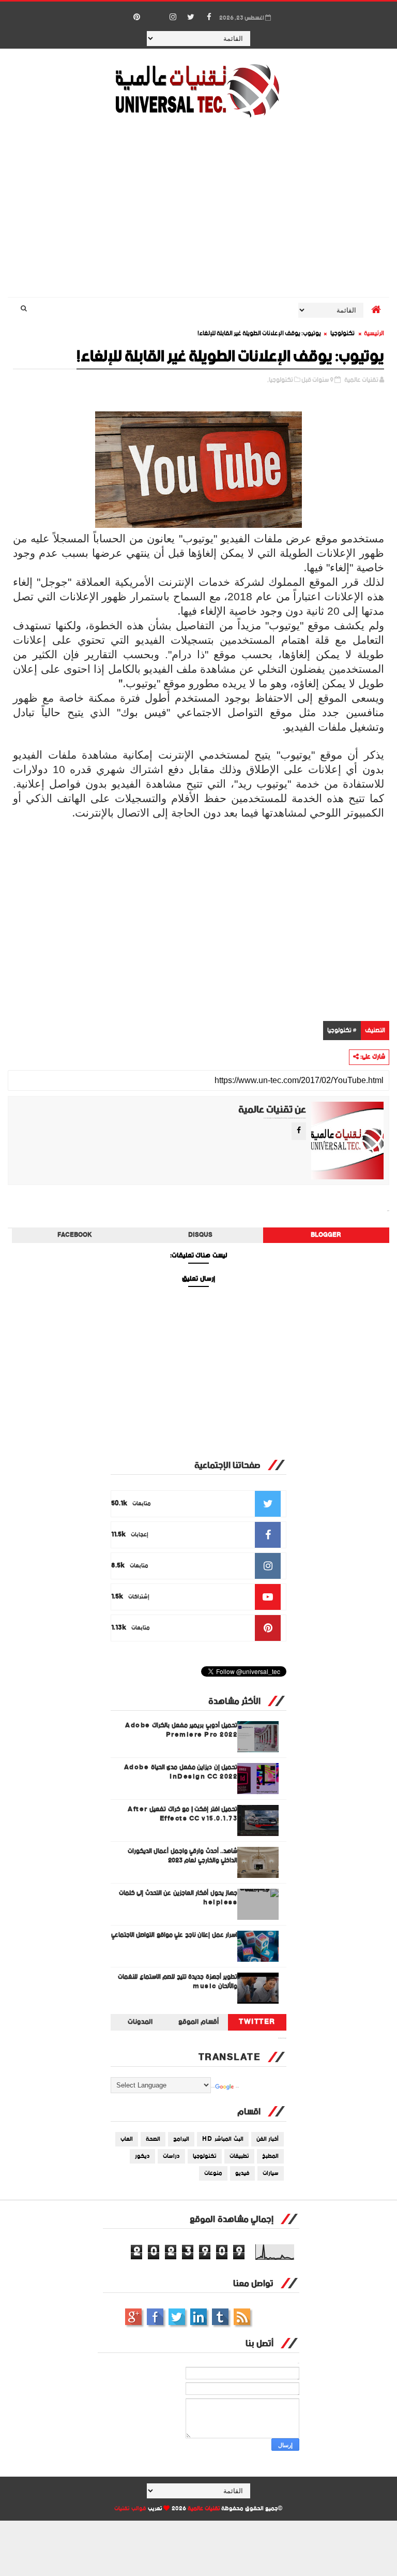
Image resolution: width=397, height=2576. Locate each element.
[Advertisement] (199, 209)
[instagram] (173, 18)
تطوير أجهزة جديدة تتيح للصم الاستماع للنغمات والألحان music (178, 1982)
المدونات (140, 2022)
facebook (75, 1235)
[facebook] (209, 18)
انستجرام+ (133, 2317)
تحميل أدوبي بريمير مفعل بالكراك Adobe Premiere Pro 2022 (181, 1730)
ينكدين (198, 2317)
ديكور (142, 2156)
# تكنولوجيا (342, 1031)
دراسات (171, 2156)
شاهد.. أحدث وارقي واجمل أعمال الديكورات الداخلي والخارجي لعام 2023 (183, 1856)
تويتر (177, 2317)
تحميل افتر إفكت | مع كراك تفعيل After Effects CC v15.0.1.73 (182, 1814)
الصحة (153, 2139)
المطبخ (270, 2156)
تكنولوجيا (342, 334)
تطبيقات (239, 2156)
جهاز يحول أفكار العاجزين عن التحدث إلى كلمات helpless (178, 1898)
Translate (237, 2088)
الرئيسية (374, 334)
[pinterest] (136, 18)
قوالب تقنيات (130, 2509)
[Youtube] (155, 12)
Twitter (257, 2022)
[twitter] (191, 18)
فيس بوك (155, 2317)
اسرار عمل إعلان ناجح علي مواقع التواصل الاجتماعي (174, 1935)
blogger (326, 1235)
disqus (200, 1235)
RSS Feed (242, 2317)
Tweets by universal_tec (282, 2038)
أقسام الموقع (198, 2022)
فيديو (242, 2173)
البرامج (181, 2139)
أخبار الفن (268, 2139)
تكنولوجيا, (280, 380)
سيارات (271, 2173)
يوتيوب (220, 2317)
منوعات (213, 2173)
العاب (127, 2139)
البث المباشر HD (223, 2139)
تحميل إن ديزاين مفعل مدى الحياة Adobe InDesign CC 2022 (181, 1772)
